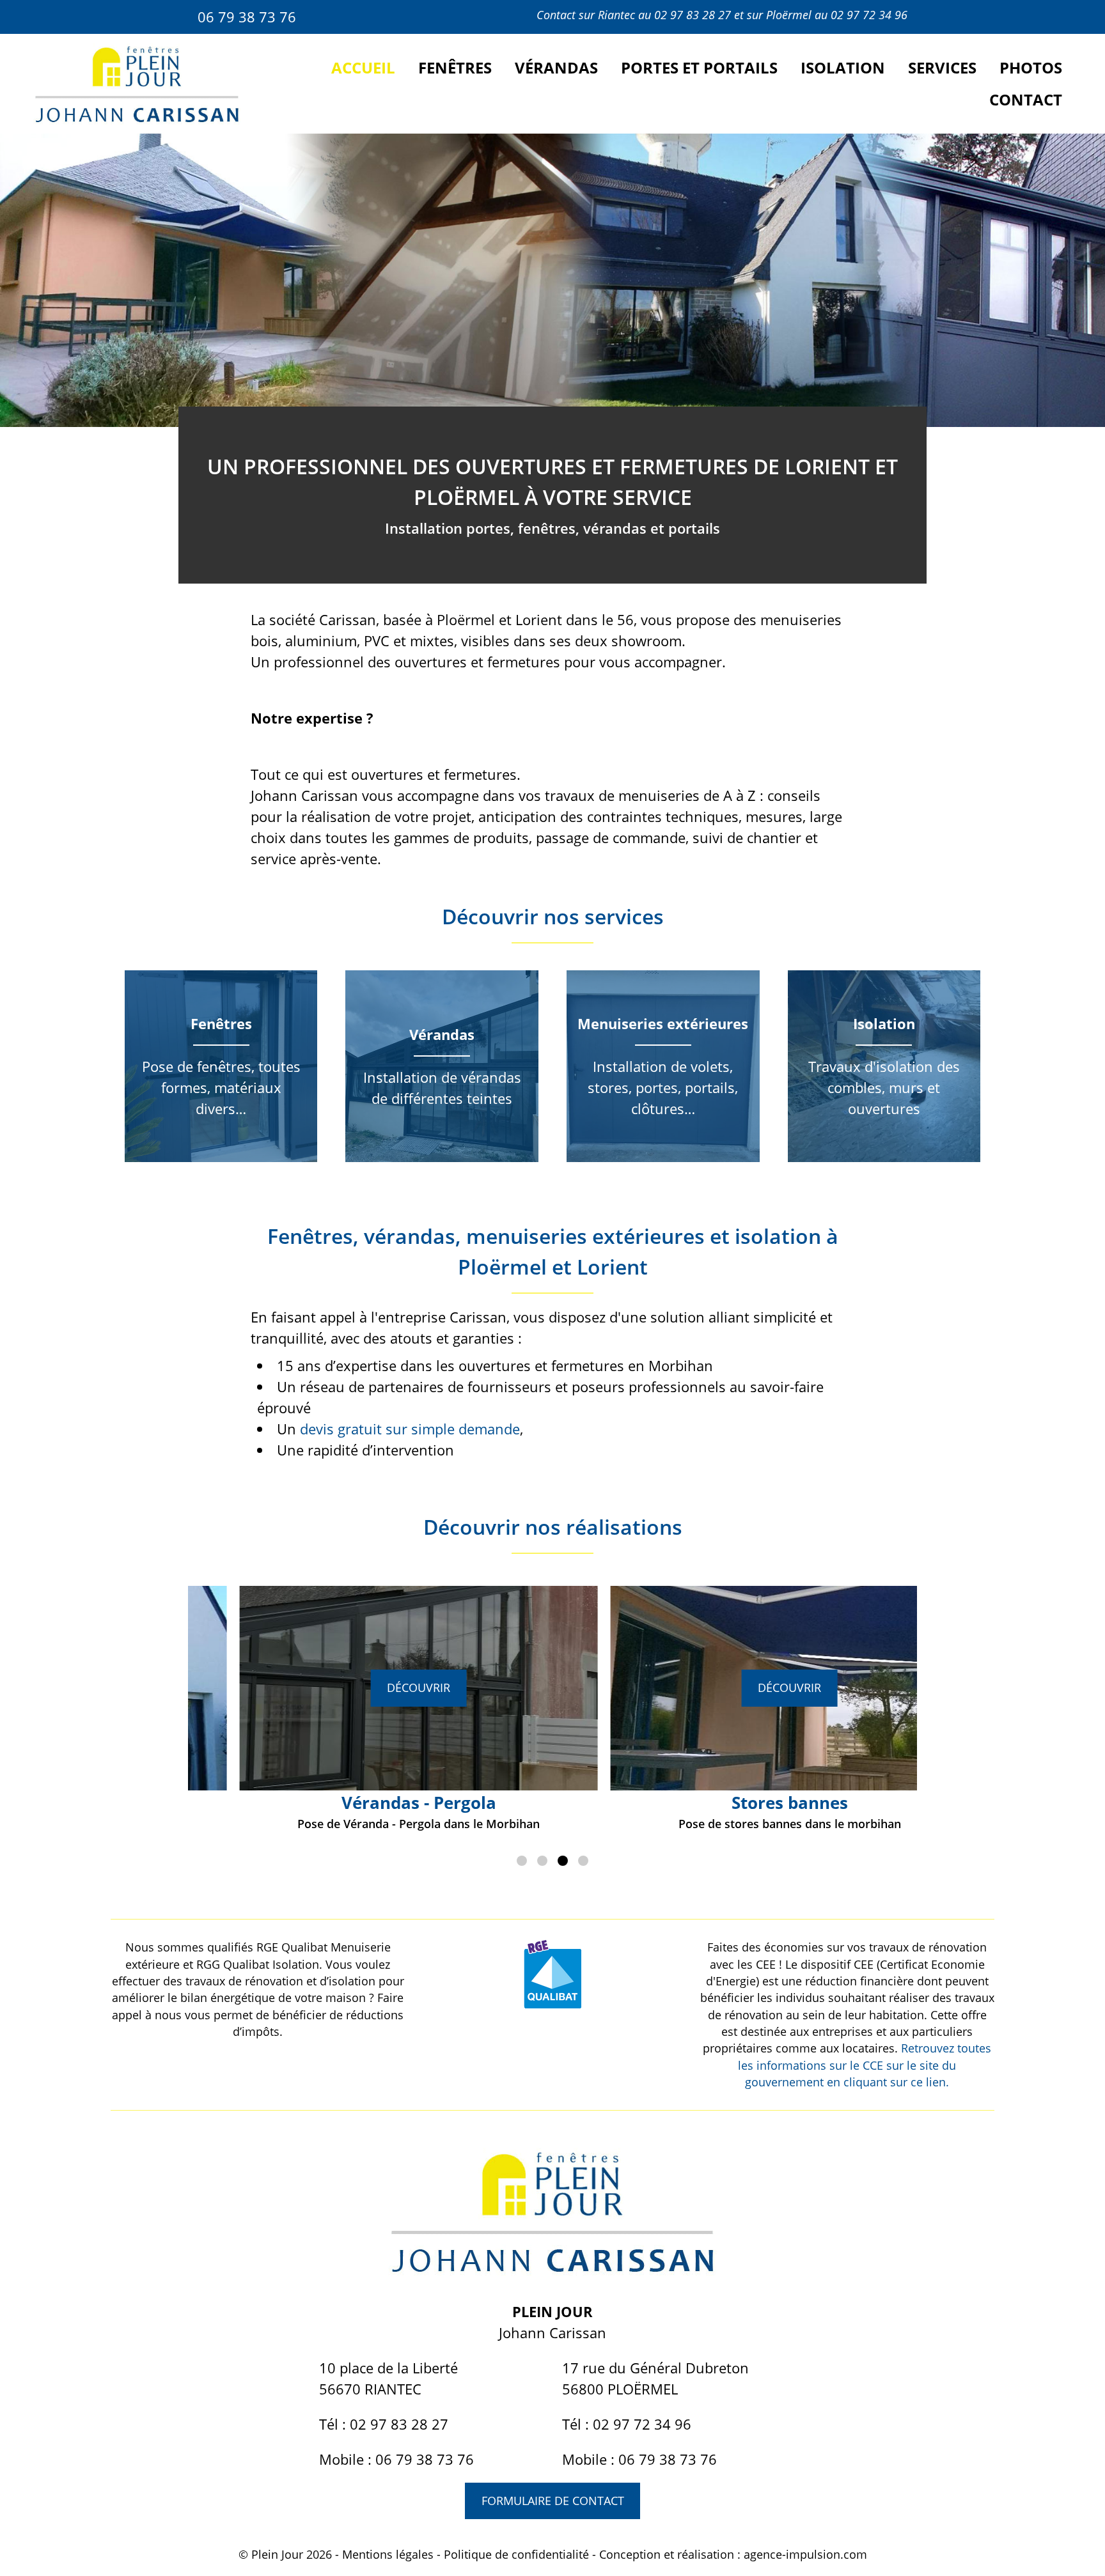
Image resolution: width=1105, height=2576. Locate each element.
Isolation (843, 67)
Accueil (363, 67)
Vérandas (556, 67)
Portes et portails (699, 67)
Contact (1026, 99)
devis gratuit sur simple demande (410, 1429)
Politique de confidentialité (516, 2554)
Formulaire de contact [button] (553, 2501)
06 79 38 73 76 (247, 17)
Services (942, 67)
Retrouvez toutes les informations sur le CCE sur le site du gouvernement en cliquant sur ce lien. (865, 2065)
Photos (1031, 67)
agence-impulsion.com (805, 2554)
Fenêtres (455, 67)
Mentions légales (388, 2554)
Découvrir (367, 1688)
